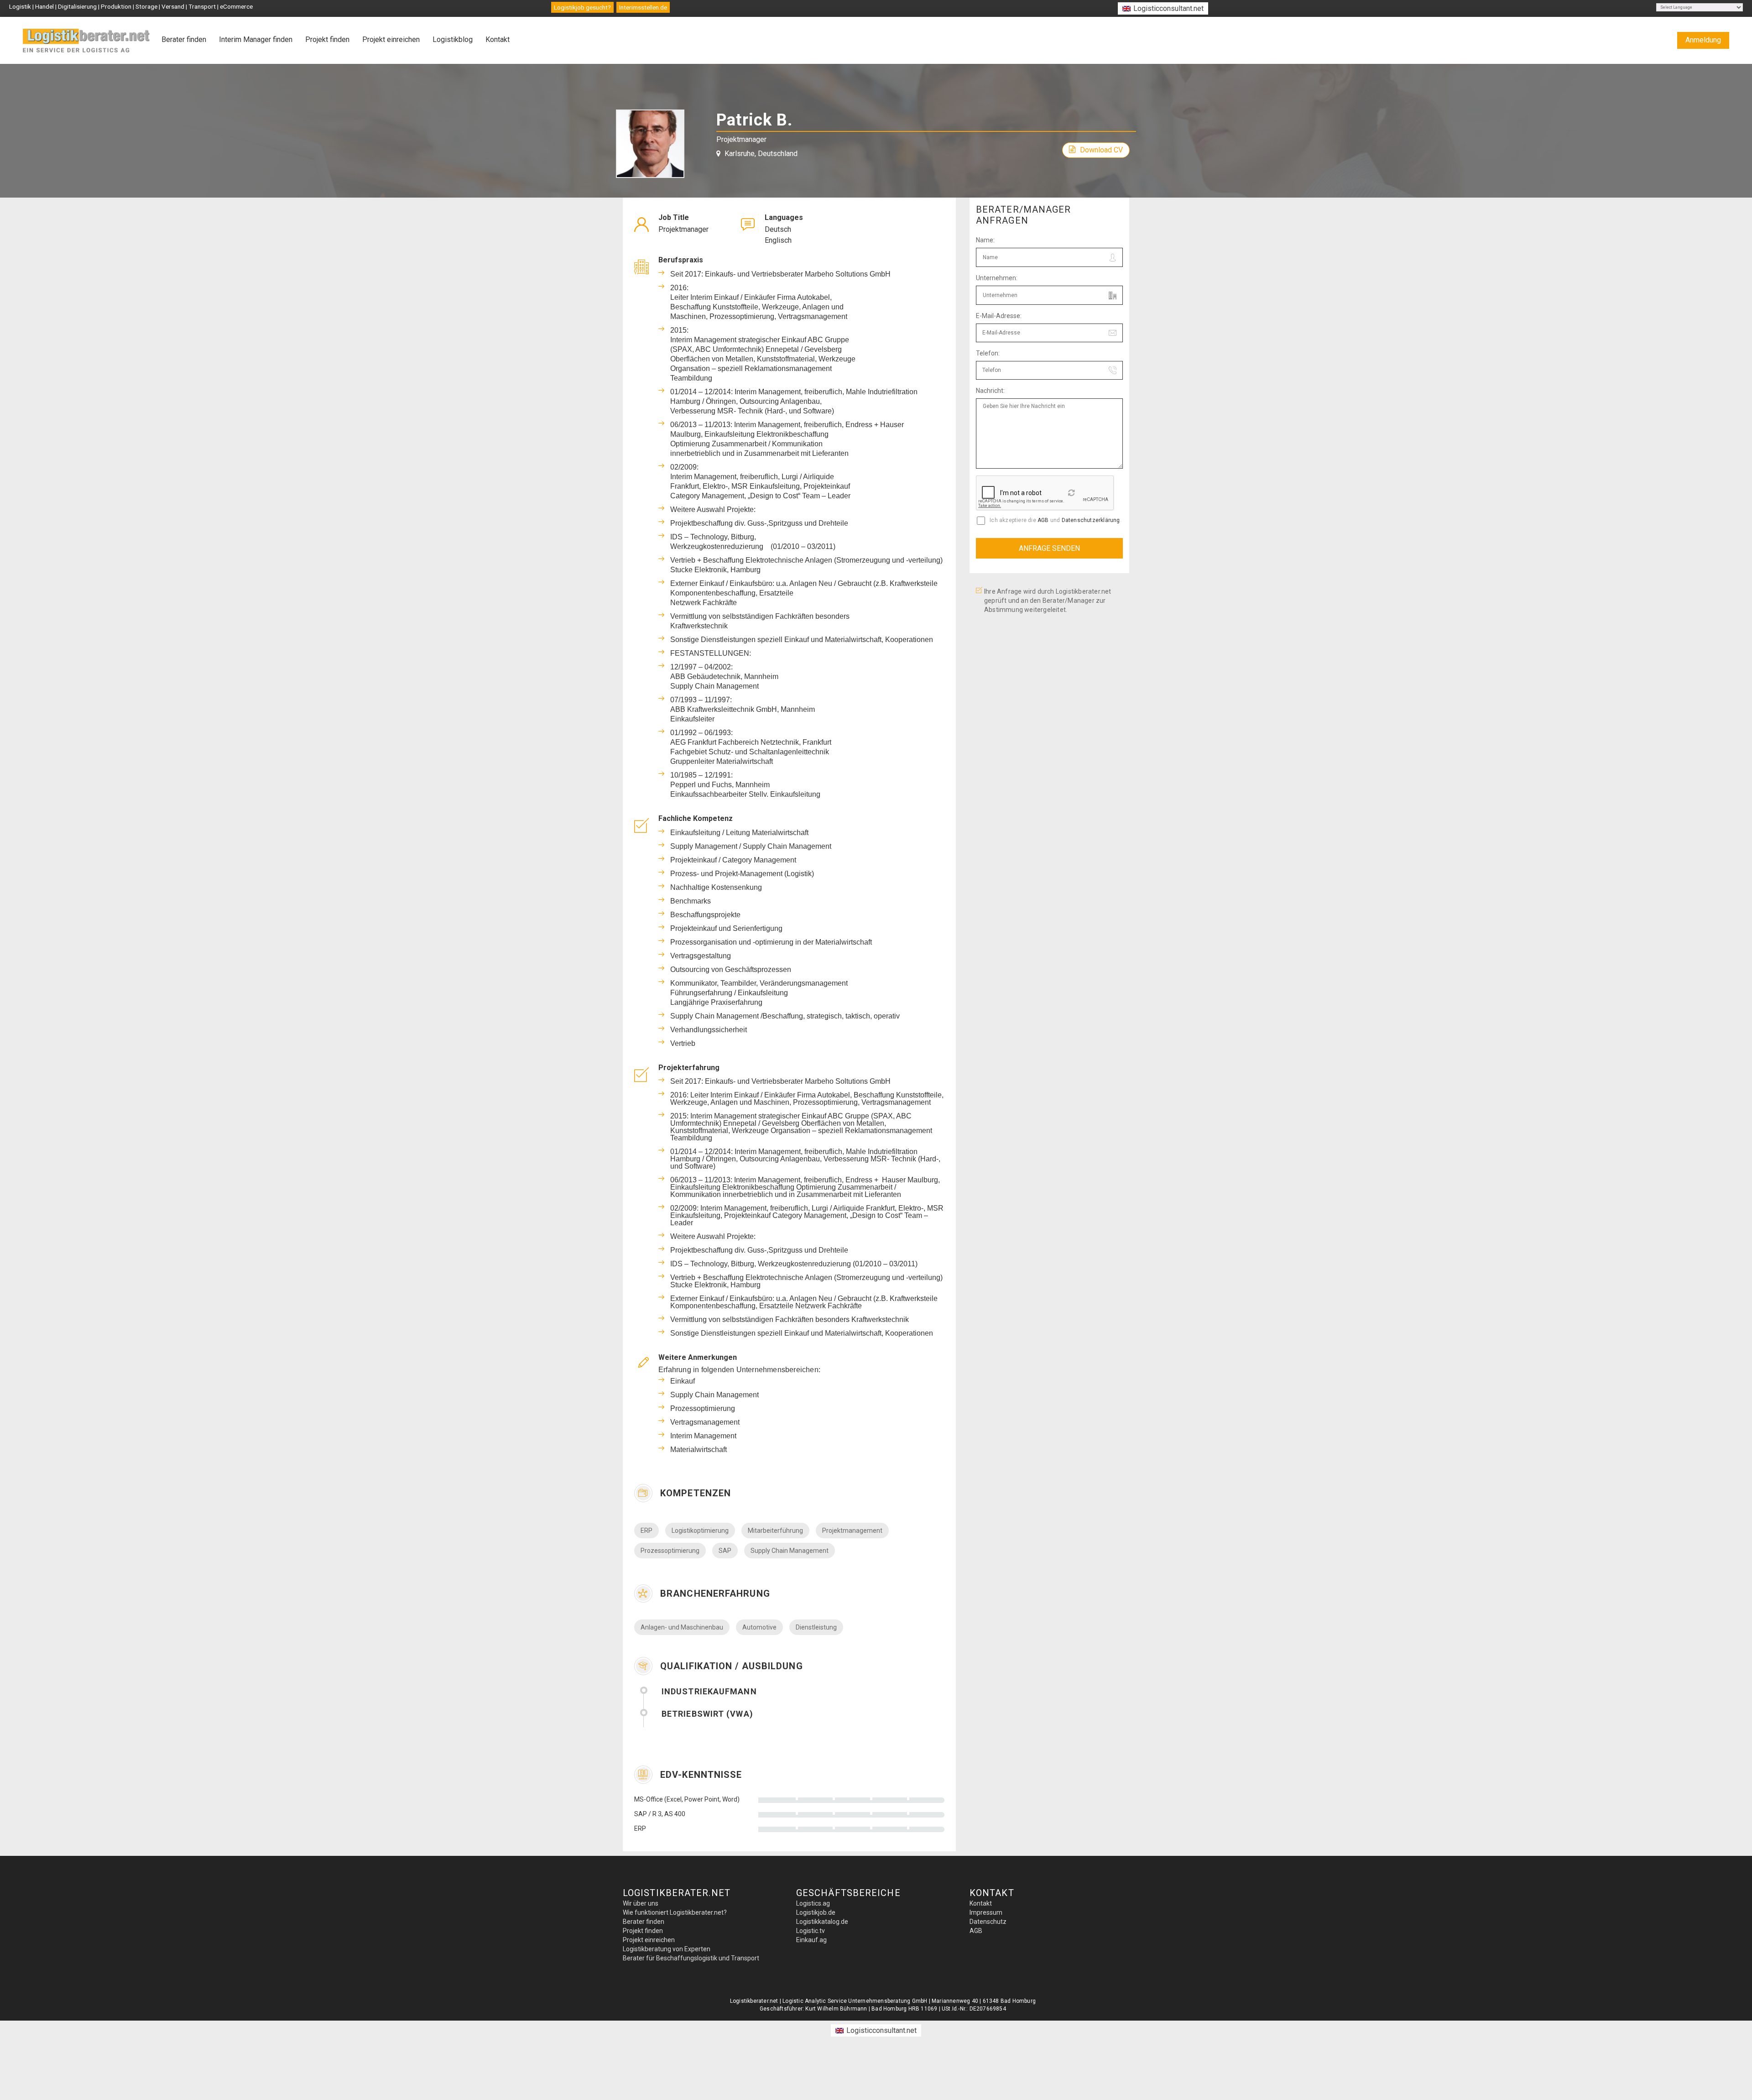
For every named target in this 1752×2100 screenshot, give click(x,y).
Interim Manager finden (256, 39)
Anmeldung (1703, 40)
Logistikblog (453, 39)
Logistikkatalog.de (822, 1922)
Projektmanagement (852, 1531)
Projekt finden (327, 39)
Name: (985, 240)
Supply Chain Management (790, 1551)
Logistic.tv (811, 1931)
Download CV (1101, 150)
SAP (725, 1551)
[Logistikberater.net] (87, 41)
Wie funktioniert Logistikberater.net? (675, 1912)
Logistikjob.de (816, 1912)
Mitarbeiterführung (775, 1531)
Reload (1072, 496)
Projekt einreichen (391, 39)
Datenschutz (988, 1922)
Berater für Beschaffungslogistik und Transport (691, 1958)
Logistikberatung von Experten (667, 1949)
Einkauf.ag (811, 1940)
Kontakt (498, 39)
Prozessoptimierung (670, 1551)
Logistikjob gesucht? (582, 7)
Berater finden (184, 39)
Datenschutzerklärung (1091, 520)
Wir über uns (641, 1903)
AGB (1043, 520)
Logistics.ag (813, 1903)
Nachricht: (990, 391)
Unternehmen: (997, 278)
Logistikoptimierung (700, 1531)
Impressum (986, 1912)
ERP (647, 1531)
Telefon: (988, 353)
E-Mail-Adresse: (999, 316)
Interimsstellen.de (643, 7)
